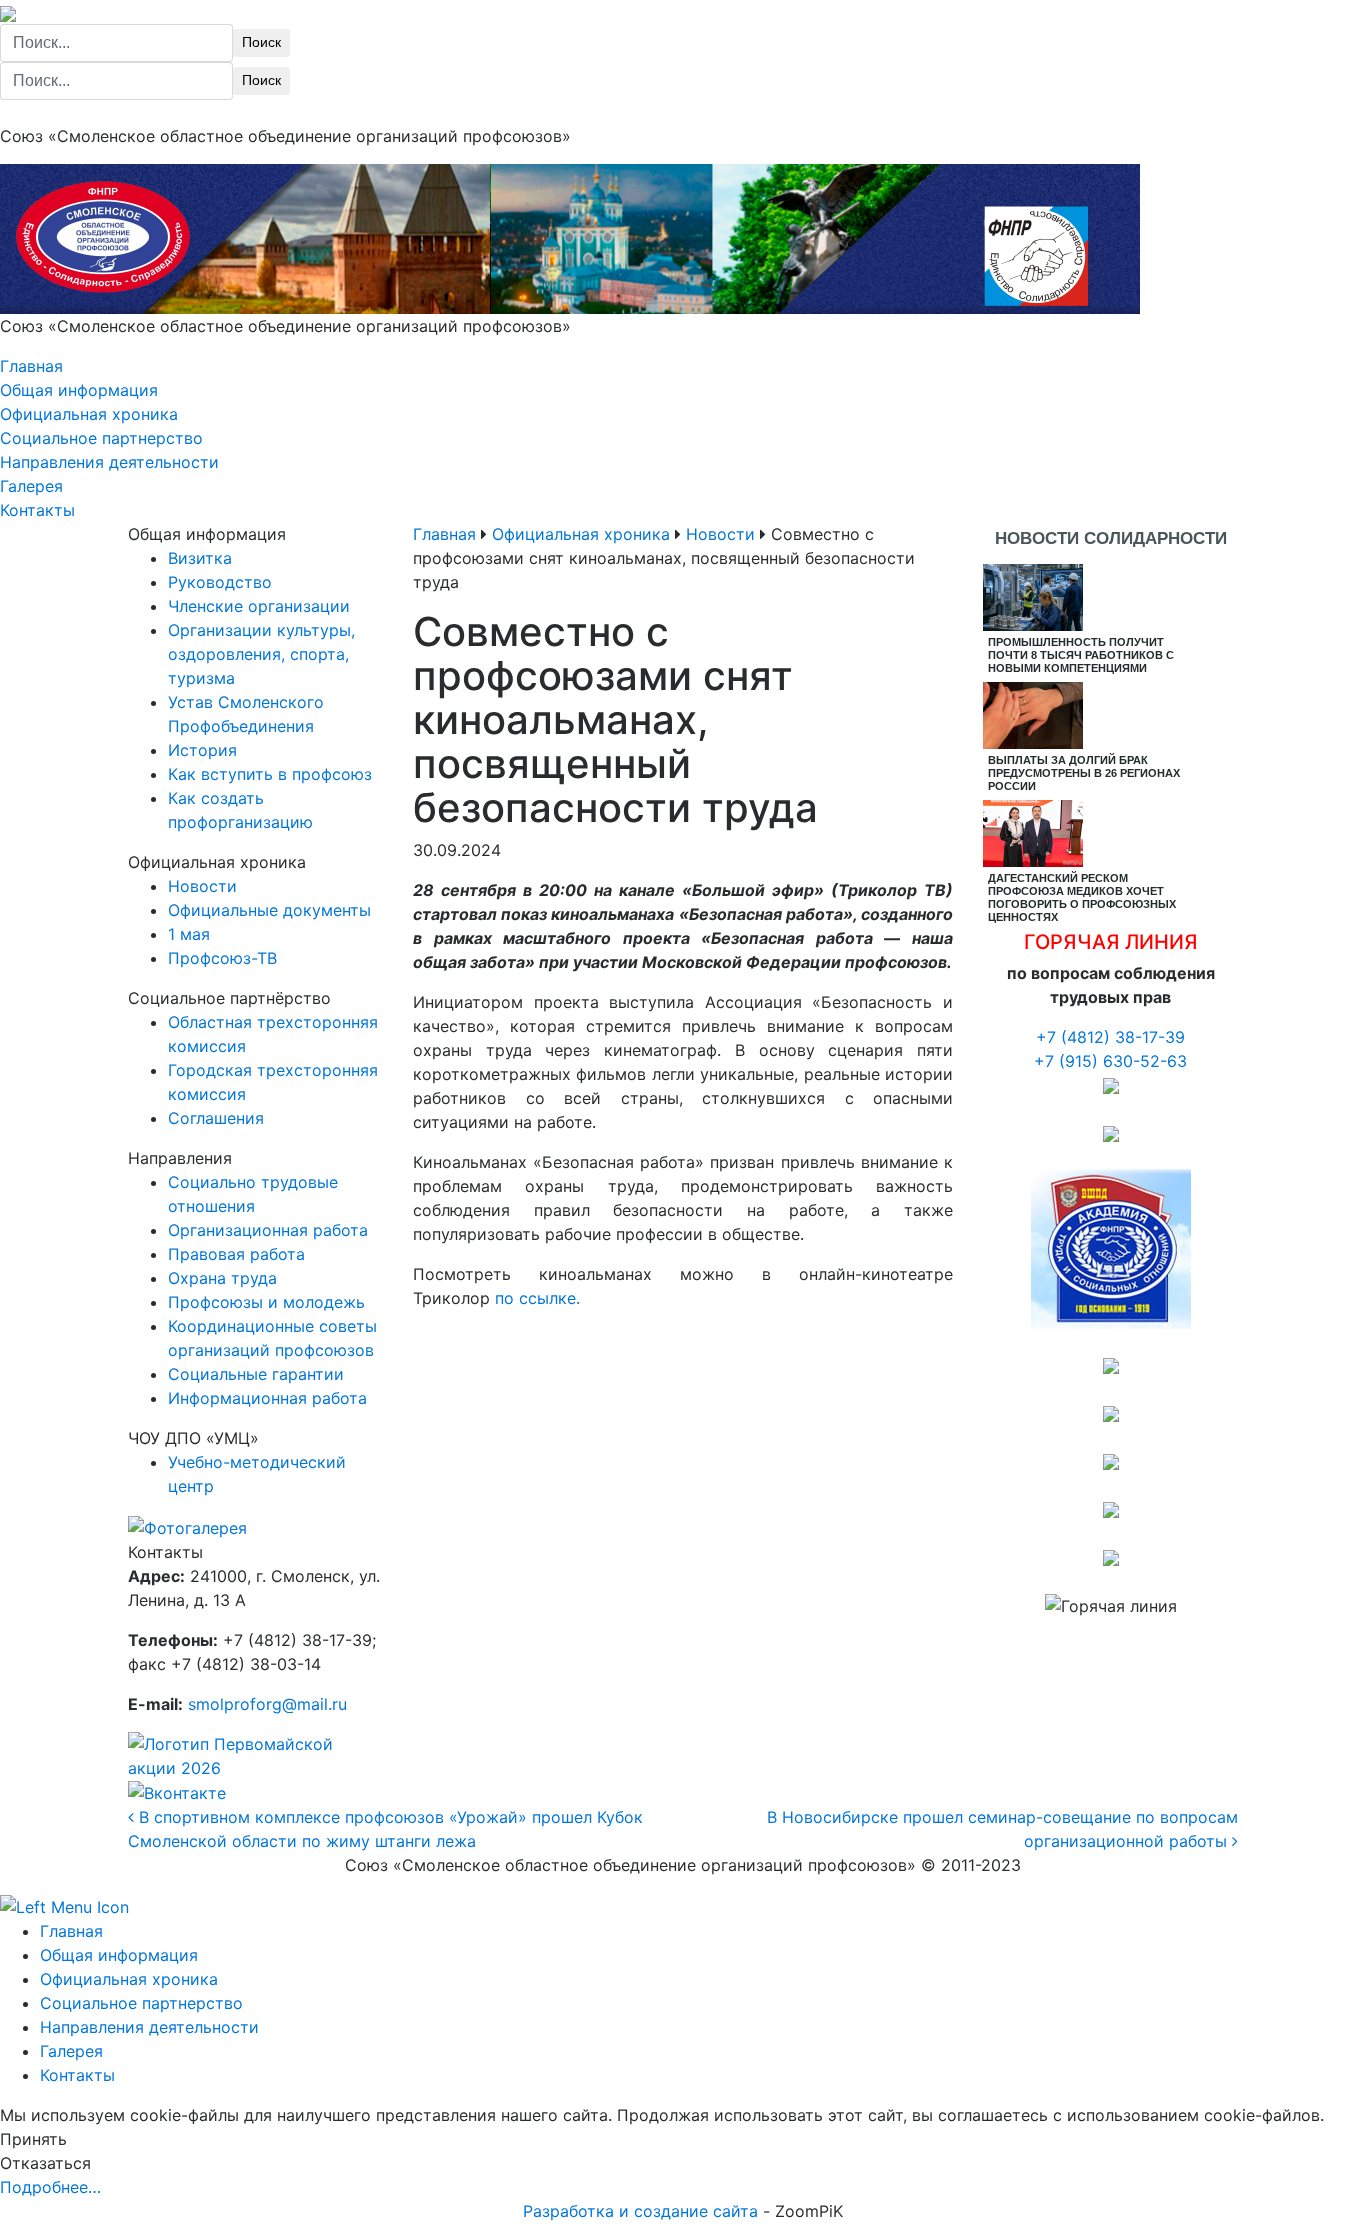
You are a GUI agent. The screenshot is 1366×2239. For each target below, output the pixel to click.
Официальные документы (269, 910)
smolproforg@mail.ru (267, 1704)
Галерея (31, 486)
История (202, 750)
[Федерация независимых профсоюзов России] (1111, 1085)
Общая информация (79, 390)
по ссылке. (537, 1298)
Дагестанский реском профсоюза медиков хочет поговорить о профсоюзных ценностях (1082, 897)
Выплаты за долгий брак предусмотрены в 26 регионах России (1084, 773)
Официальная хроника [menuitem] (129, 1979)
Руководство (220, 582)
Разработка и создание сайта (640, 2211)
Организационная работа (268, 1230)
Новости (202, 886)
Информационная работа (267, 1398)
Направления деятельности (109, 462)
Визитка (200, 558)
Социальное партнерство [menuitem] (141, 2003)
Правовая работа (236, 1254)
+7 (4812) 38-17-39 (1110, 1037)
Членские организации (259, 606)
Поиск (261, 42)
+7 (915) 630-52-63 (1110, 1061)
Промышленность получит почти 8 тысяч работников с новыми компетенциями (1081, 655)
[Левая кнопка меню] (64, 1905)
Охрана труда (222, 1278)
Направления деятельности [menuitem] (149, 2027)
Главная (31, 366)
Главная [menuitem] (71, 1931)
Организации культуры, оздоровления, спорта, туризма (261, 654)
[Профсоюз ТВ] (1111, 1133)
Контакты (37, 510)
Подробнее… (50, 2187)
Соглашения (216, 1118)
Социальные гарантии (256, 1374)
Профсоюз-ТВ (222, 958)
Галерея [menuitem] (71, 2051)
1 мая (189, 934)
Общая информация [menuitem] (119, 1955)
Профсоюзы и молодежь (266, 1302)
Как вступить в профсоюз (270, 774)
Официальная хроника (89, 414)
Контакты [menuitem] (77, 2075)
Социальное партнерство (101, 438)
